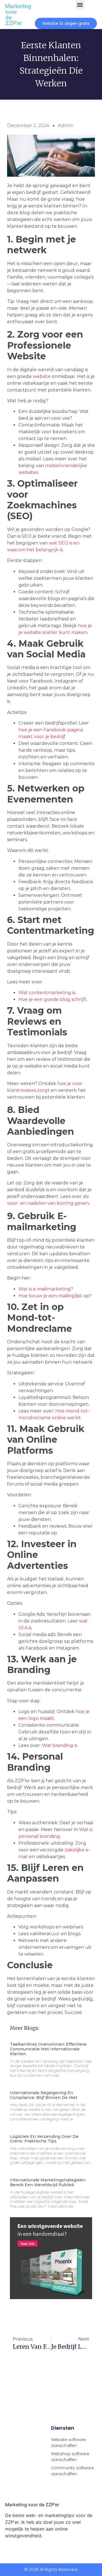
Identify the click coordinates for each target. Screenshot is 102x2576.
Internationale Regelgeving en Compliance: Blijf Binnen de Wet (44, 2095)
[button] (80, 5)
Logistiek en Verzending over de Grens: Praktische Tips (44, 2139)
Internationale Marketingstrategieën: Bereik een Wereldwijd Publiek (48, 2182)
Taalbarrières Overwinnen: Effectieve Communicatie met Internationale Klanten (48, 2049)
